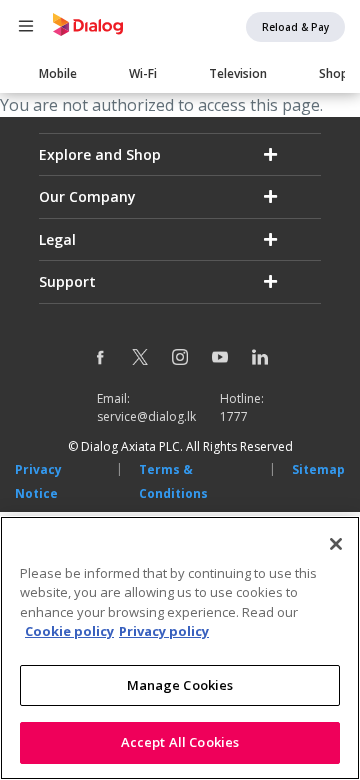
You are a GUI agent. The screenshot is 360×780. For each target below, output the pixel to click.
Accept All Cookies (180, 742)
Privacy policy (164, 631)
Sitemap (318, 469)
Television (238, 73)
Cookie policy (69, 631)
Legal (57, 239)
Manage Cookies (180, 685)
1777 (234, 416)
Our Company (87, 196)
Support (67, 281)
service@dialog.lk (146, 416)
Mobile (58, 73)
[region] (180, 648)
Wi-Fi (143, 73)
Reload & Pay (295, 27)
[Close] (336, 544)
